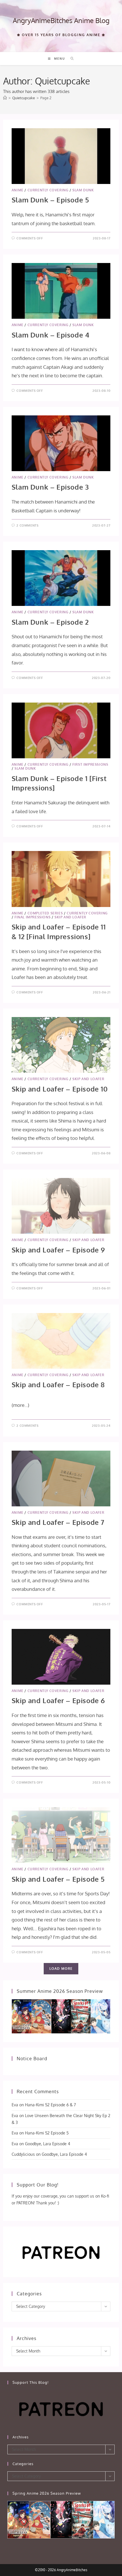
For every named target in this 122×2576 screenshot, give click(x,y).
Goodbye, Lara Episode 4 (48, 2144)
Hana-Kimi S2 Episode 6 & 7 (50, 2105)
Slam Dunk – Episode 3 (50, 487)
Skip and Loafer (70, 917)
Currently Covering (48, 190)
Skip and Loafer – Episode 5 (58, 1879)
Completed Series (45, 913)
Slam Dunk (83, 190)
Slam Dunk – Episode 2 (50, 622)
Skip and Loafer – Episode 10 (60, 1089)
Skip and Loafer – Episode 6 (58, 1700)
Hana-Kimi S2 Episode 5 (47, 2133)
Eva (15, 2105)
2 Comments (27, 525)
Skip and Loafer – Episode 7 (58, 1522)
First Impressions (90, 764)
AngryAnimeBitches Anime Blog (61, 20)
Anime (18, 190)
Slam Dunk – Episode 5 (50, 200)
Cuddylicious (23, 2154)
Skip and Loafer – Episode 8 (58, 1385)
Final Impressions (32, 917)
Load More (61, 1969)
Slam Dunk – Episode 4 (51, 335)
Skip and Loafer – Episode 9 (58, 1250)
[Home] (5, 98)
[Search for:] (70, 59)
